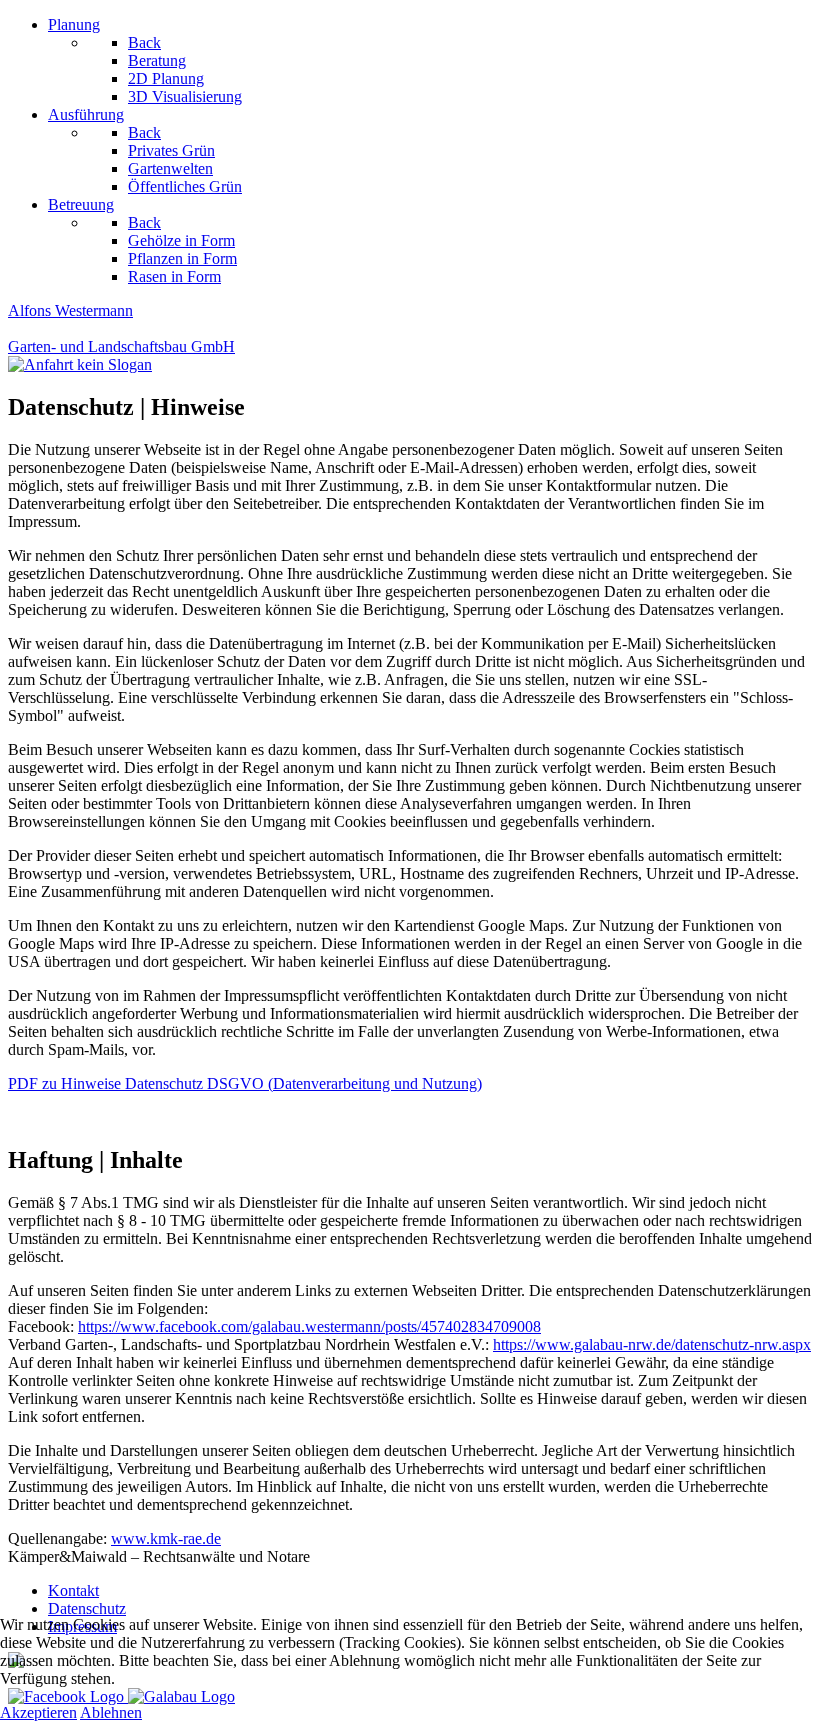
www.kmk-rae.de (166, 1538)
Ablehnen (111, 1712)
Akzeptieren (38, 1712)
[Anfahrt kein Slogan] (410, 365)
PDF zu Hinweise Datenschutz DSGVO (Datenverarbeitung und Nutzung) (245, 1083)
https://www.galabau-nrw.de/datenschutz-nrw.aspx (652, 1344)
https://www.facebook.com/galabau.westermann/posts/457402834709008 (309, 1326)
